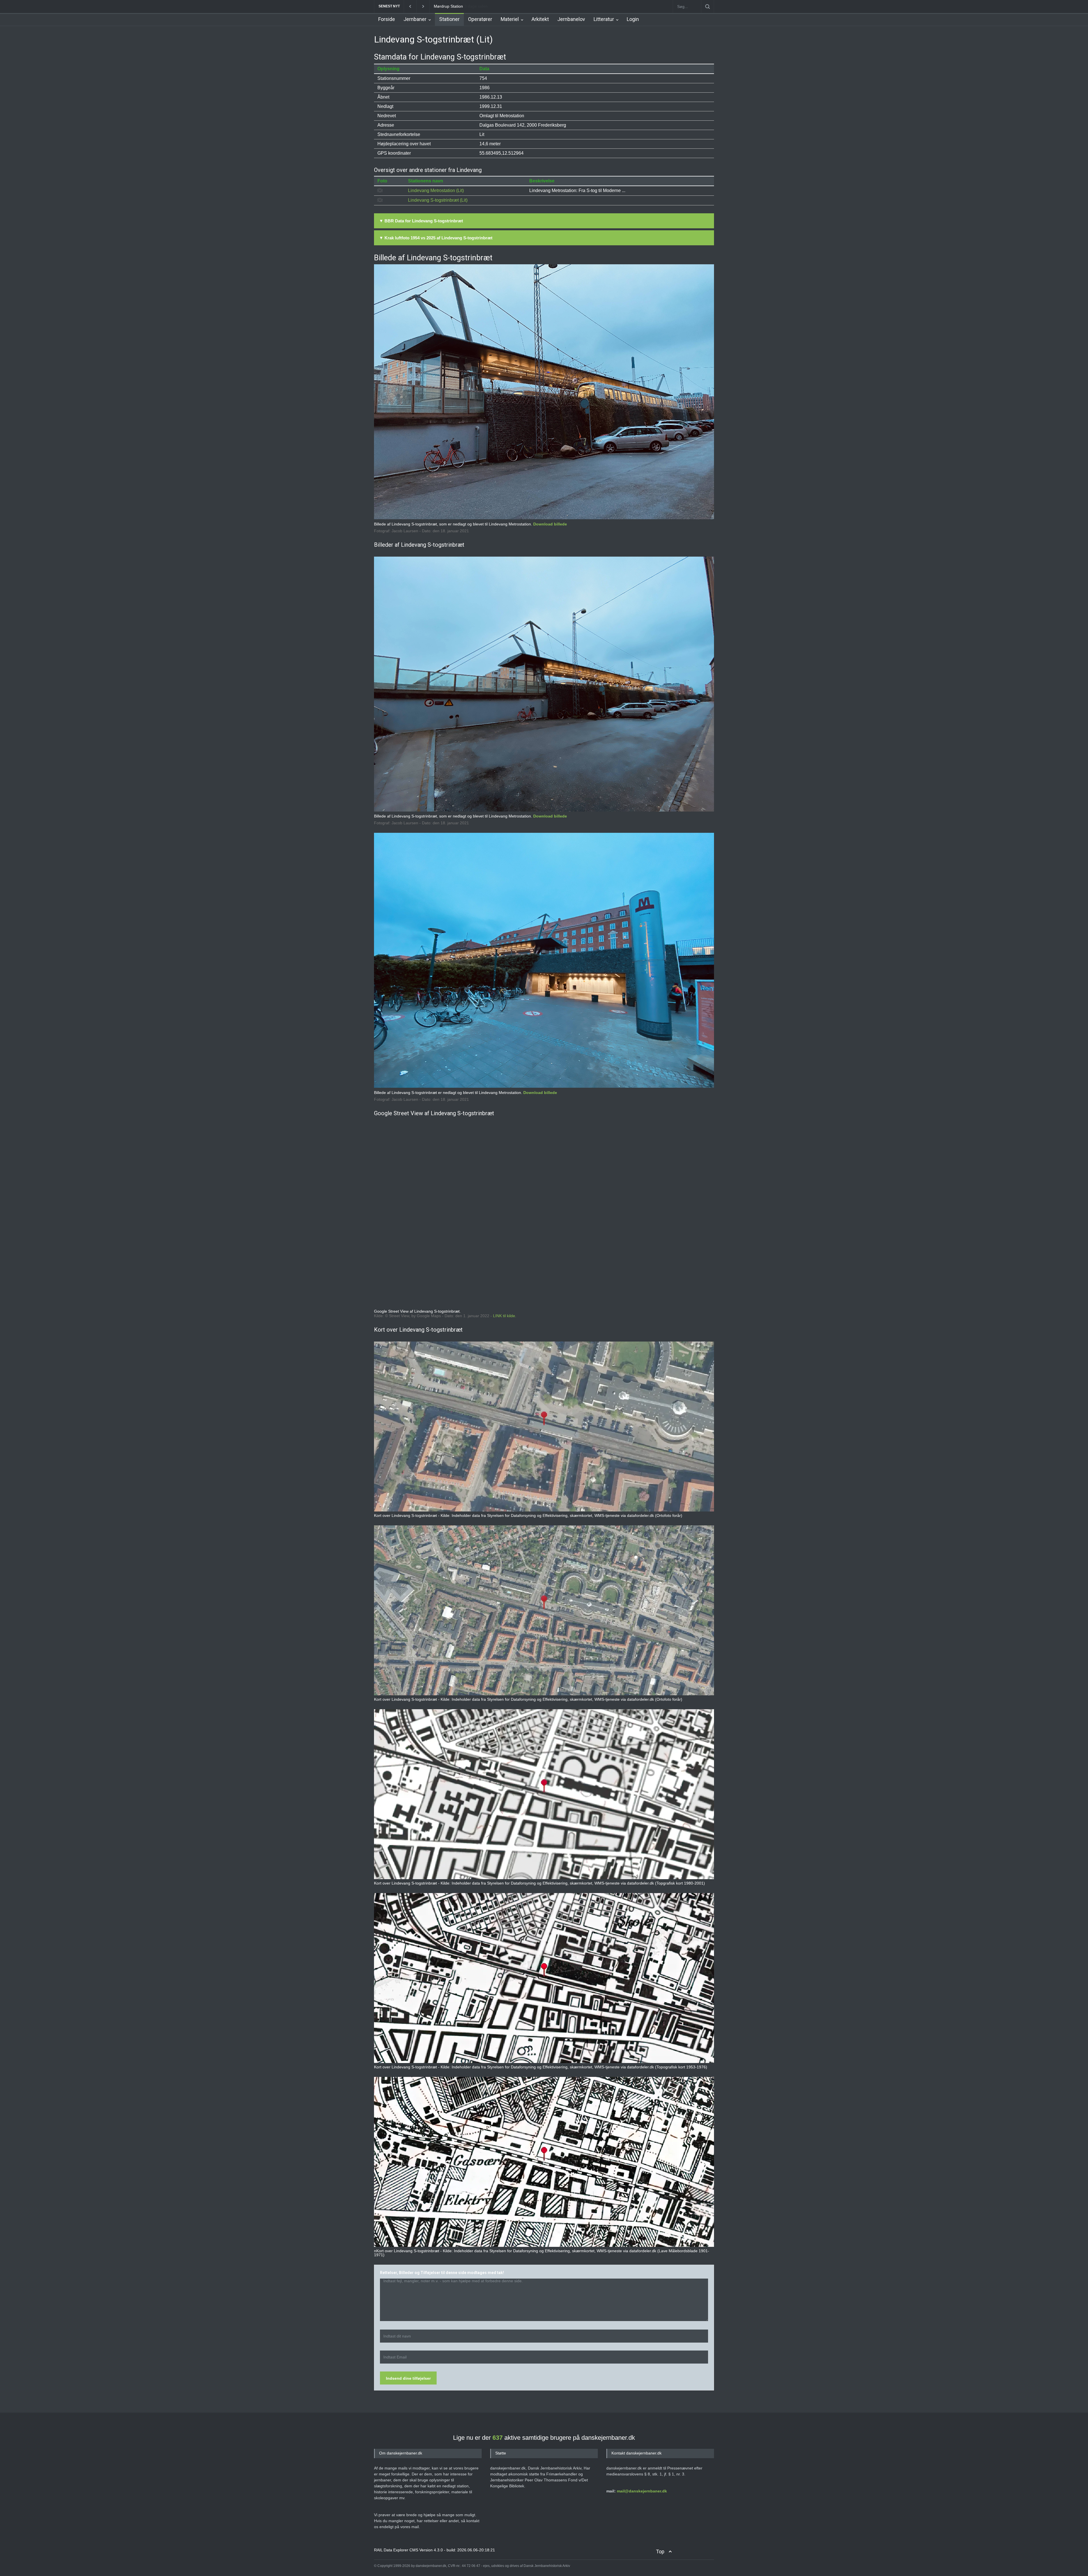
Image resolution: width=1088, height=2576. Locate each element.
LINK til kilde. (505, 1316)
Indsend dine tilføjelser (408, 2378)
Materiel (510, 19)
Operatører (480, 19)
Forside (387, 19)
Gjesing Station (447, 6)
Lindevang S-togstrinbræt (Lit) (438, 200)
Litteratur (604, 19)
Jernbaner (415, 19)
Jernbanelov (571, 19)
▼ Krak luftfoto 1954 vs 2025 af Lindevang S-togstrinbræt (436, 238)
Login (633, 19)
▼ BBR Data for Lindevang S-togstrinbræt (421, 221)
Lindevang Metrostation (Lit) (436, 190)
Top (660, 2551)
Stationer (449, 19)
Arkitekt (540, 19)
